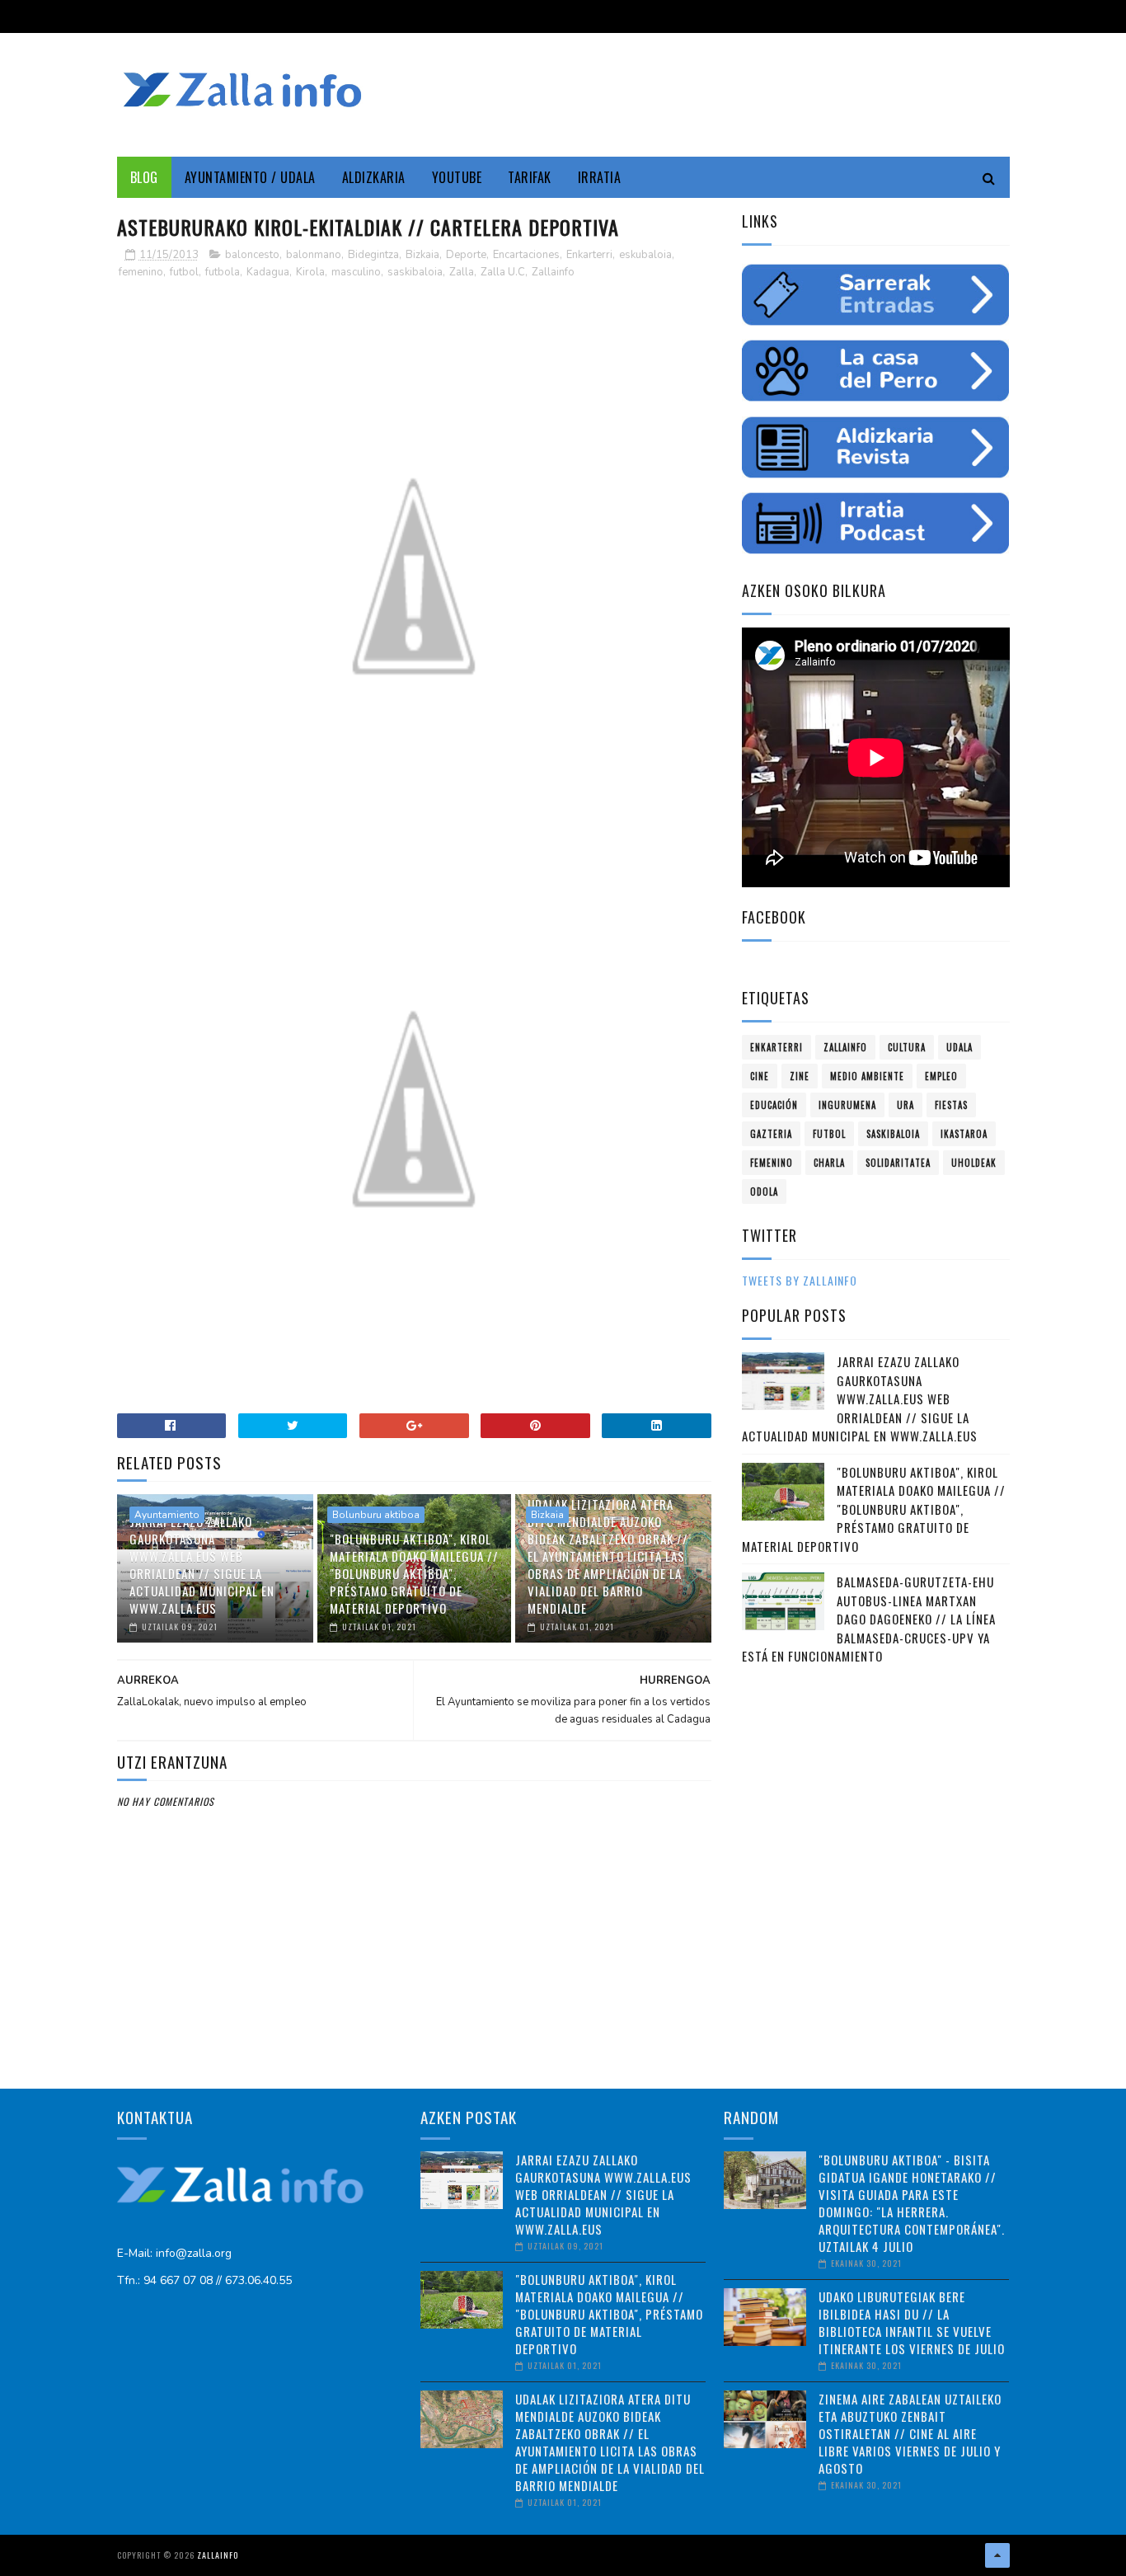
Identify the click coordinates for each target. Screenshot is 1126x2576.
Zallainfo (553, 272)
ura (905, 1105)
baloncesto (252, 255)
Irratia (600, 177)
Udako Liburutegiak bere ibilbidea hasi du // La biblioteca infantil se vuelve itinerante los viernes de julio (912, 2322)
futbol (184, 272)
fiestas (951, 1105)
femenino (141, 272)
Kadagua (268, 272)
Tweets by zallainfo (800, 1280)
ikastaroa (964, 1134)
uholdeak (974, 1163)
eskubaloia (645, 255)
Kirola (310, 272)
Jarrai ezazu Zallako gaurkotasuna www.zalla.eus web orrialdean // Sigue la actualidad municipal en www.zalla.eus (202, 1565)
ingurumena (847, 1105)
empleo (941, 1076)
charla (829, 1163)
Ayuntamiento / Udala (250, 177)
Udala (959, 1047)
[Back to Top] (997, 2555)
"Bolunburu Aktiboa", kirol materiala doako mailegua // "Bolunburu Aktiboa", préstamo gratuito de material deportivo (414, 1573)
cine (760, 1076)
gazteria (771, 1134)
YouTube (457, 177)
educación (774, 1105)
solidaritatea (898, 1163)
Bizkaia (422, 255)
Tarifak (530, 177)
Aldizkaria (374, 177)
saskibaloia (415, 272)
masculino (356, 272)
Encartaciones (526, 255)
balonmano (314, 255)
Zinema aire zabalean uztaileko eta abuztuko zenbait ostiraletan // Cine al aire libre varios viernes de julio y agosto (910, 2433)
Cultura (907, 1047)
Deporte (466, 255)
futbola (223, 272)
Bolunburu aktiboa (376, 1515)
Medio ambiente (867, 1076)
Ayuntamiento (167, 1515)
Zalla (462, 272)
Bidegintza (373, 255)
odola (764, 1192)
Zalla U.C (503, 272)
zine (800, 1076)
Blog (144, 177)
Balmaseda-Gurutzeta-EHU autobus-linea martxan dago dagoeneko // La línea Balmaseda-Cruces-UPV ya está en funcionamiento (869, 1619)
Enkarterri (589, 255)
